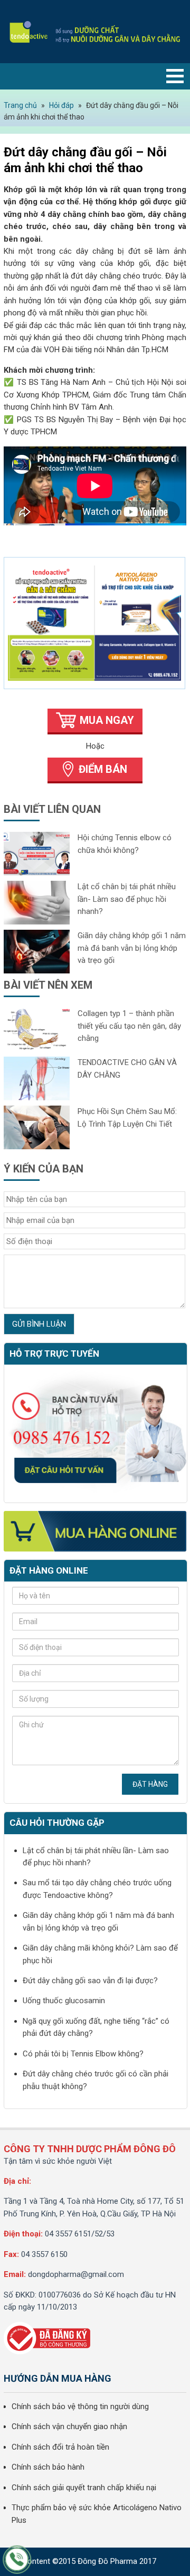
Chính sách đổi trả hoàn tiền (60, 2447)
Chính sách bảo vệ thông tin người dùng (80, 2406)
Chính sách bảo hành (48, 2467)
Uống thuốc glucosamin (64, 2001)
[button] (175, 76)
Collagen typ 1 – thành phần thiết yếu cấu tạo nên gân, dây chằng (129, 1026)
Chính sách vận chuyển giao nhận (69, 2426)
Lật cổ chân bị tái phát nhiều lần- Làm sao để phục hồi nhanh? (127, 899)
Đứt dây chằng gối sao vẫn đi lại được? (90, 1981)
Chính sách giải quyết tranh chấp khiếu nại (84, 2488)
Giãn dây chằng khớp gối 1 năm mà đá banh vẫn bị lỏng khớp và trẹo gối (132, 948)
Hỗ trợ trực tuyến (54, 1354)
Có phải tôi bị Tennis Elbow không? (83, 2054)
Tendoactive (95, 32)
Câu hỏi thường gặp (57, 1823)
